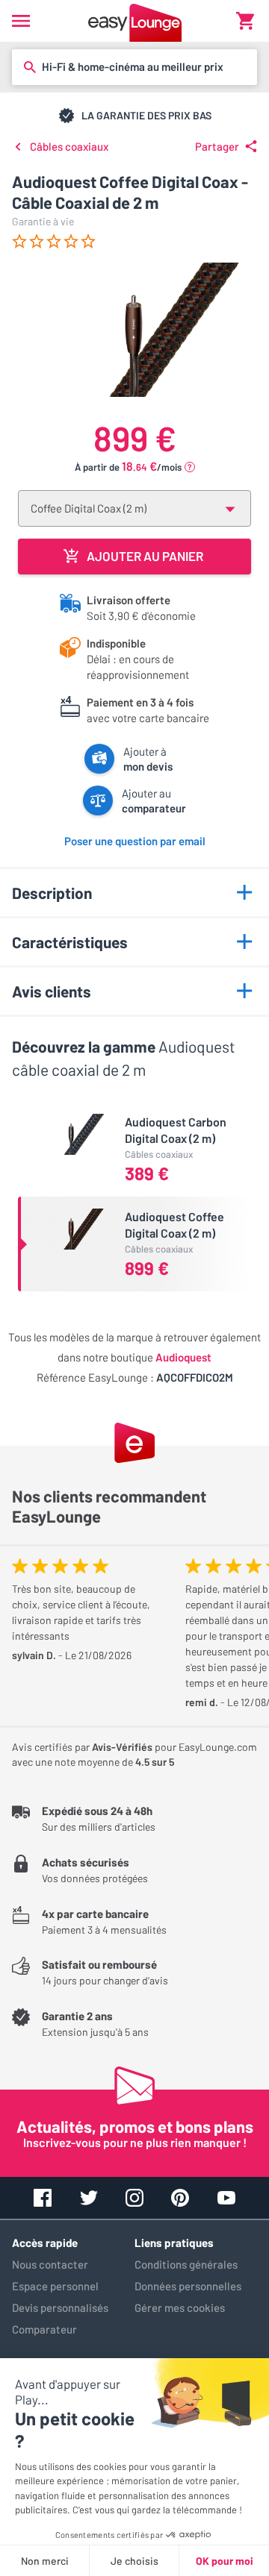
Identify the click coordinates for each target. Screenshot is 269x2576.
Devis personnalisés (60, 2307)
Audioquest (183, 1357)
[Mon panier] (245, 21)
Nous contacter (50, 2264)
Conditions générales (186, 2264)
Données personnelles (188, 2286)
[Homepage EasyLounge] (135, 21)
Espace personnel (55, 2286)
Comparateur (44, 2329)
